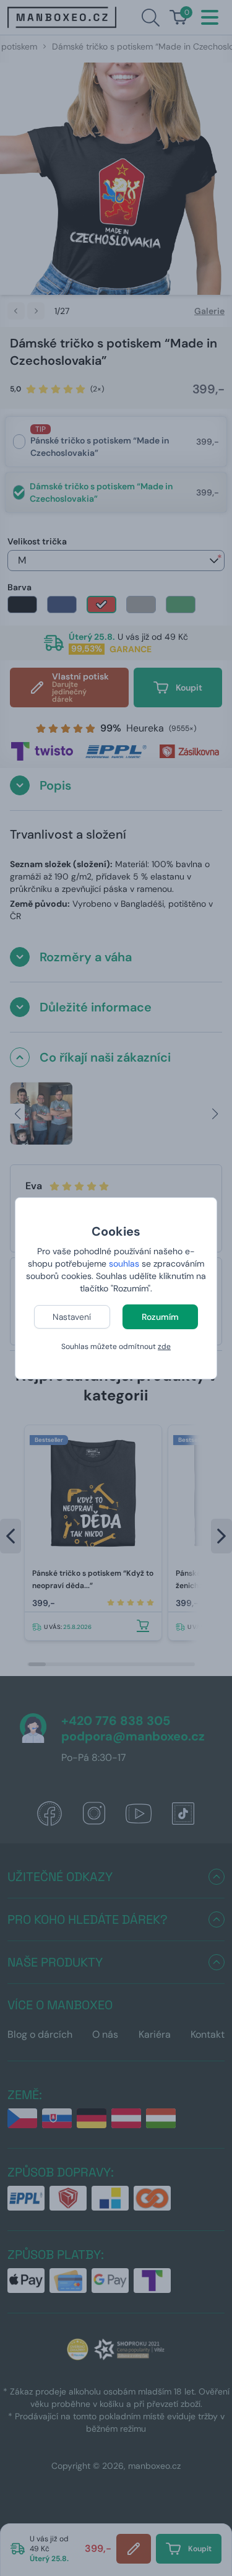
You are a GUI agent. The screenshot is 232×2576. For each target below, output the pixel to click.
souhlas (124, 1264)
